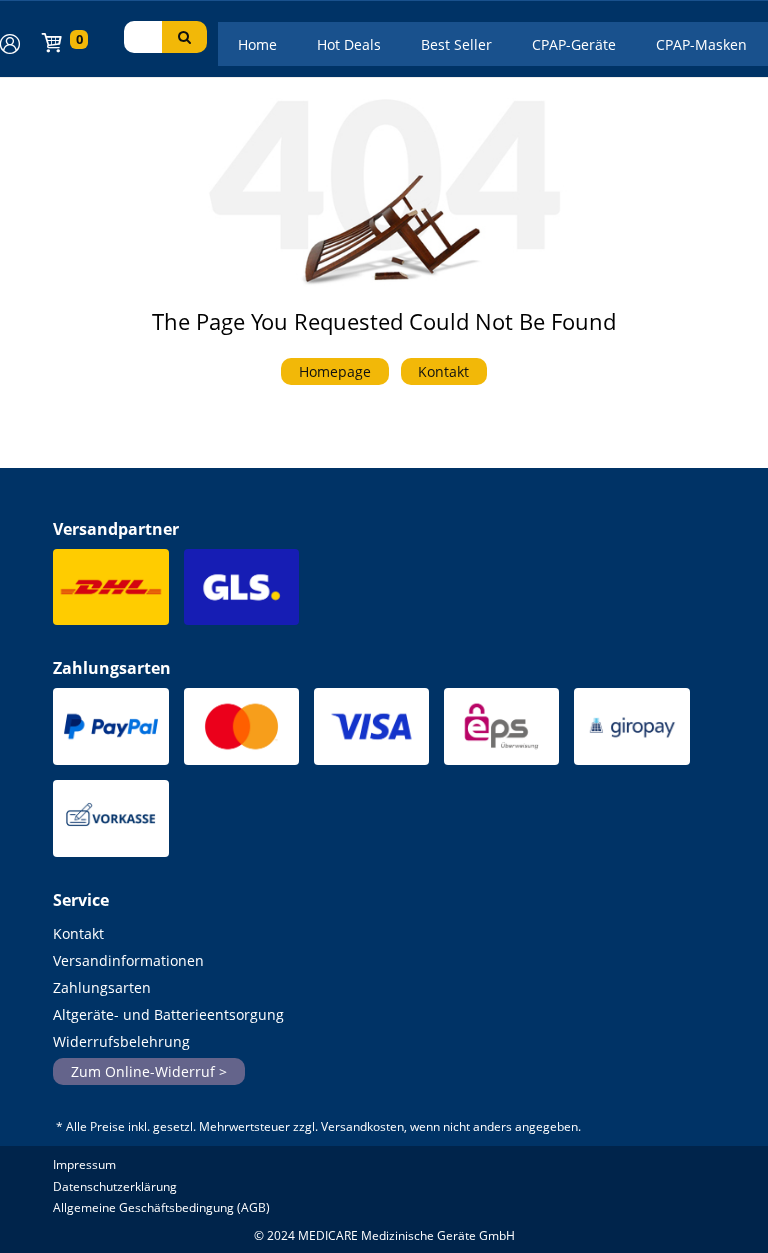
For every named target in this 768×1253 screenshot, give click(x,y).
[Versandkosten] (110, 592)
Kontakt (443, 371)
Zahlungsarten (102, 987)
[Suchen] (184, 37)
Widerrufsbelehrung (121, 1041)
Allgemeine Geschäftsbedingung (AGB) (161, 1207)
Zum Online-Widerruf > (149, 1071)
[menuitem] (257, 44)
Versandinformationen (128, 960)
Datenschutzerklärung (115, 1186)
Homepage (335, 371)
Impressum (84, 1164)
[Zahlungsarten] (110, 732)
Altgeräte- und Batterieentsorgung (168, 1014)
